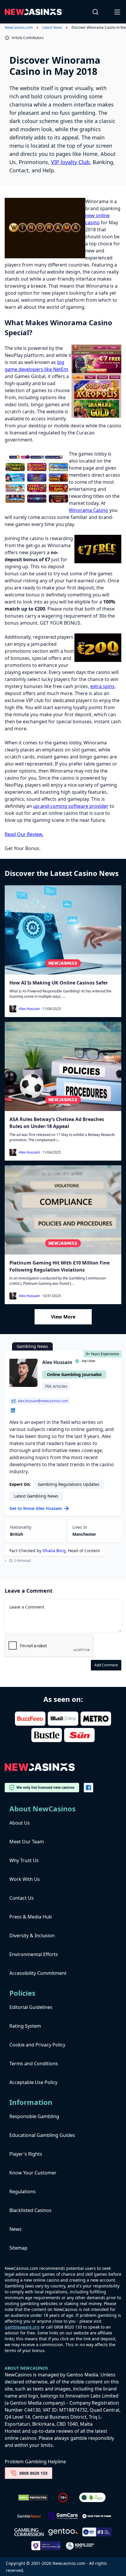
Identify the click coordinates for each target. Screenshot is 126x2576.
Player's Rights (26, 2154)
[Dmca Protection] (33, 2498)
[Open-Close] (118, 12)
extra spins (102, 686)
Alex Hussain (29, 1009)
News (16, 2229)
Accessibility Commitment (38, 1973)
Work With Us (25, 1879)
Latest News (52, 28)
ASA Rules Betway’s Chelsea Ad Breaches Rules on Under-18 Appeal (57, 1123)
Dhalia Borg (54, 1551)
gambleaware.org (22, 2327)
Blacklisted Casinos (30, 2210)
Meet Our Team (27, 1842)
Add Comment (106, 1665)
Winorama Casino (88, 510)
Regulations (23, 2191)
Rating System (25, 2026)
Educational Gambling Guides (42, 2135)
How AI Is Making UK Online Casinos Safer (59, 983)
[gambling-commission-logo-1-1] (29, 2532)
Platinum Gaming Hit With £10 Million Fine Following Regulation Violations (59, 1266)
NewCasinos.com (19, 28)
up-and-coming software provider (71, 806)
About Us (20, 1823)
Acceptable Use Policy (33, 2082)
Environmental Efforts (34, 1954)
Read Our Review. (24, 834)
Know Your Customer (33, 2173)
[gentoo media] (63, 2532)
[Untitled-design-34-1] (63, 2516)
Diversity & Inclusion (32, 1936)
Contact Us (22, 1898)
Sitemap (18, 2248)
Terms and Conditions (34, 2064)
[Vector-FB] (88, 1788)
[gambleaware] (29, 2516)
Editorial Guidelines (31, 2007)
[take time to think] (97, 2516)
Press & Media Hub (31, 1917)
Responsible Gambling (34, 2116)
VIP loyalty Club (70, 162)
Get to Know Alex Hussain (36, 1508)
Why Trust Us (24, 1860)
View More (63, 1317)
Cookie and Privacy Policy (37, 2045)
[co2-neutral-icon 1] (93, 2498)
